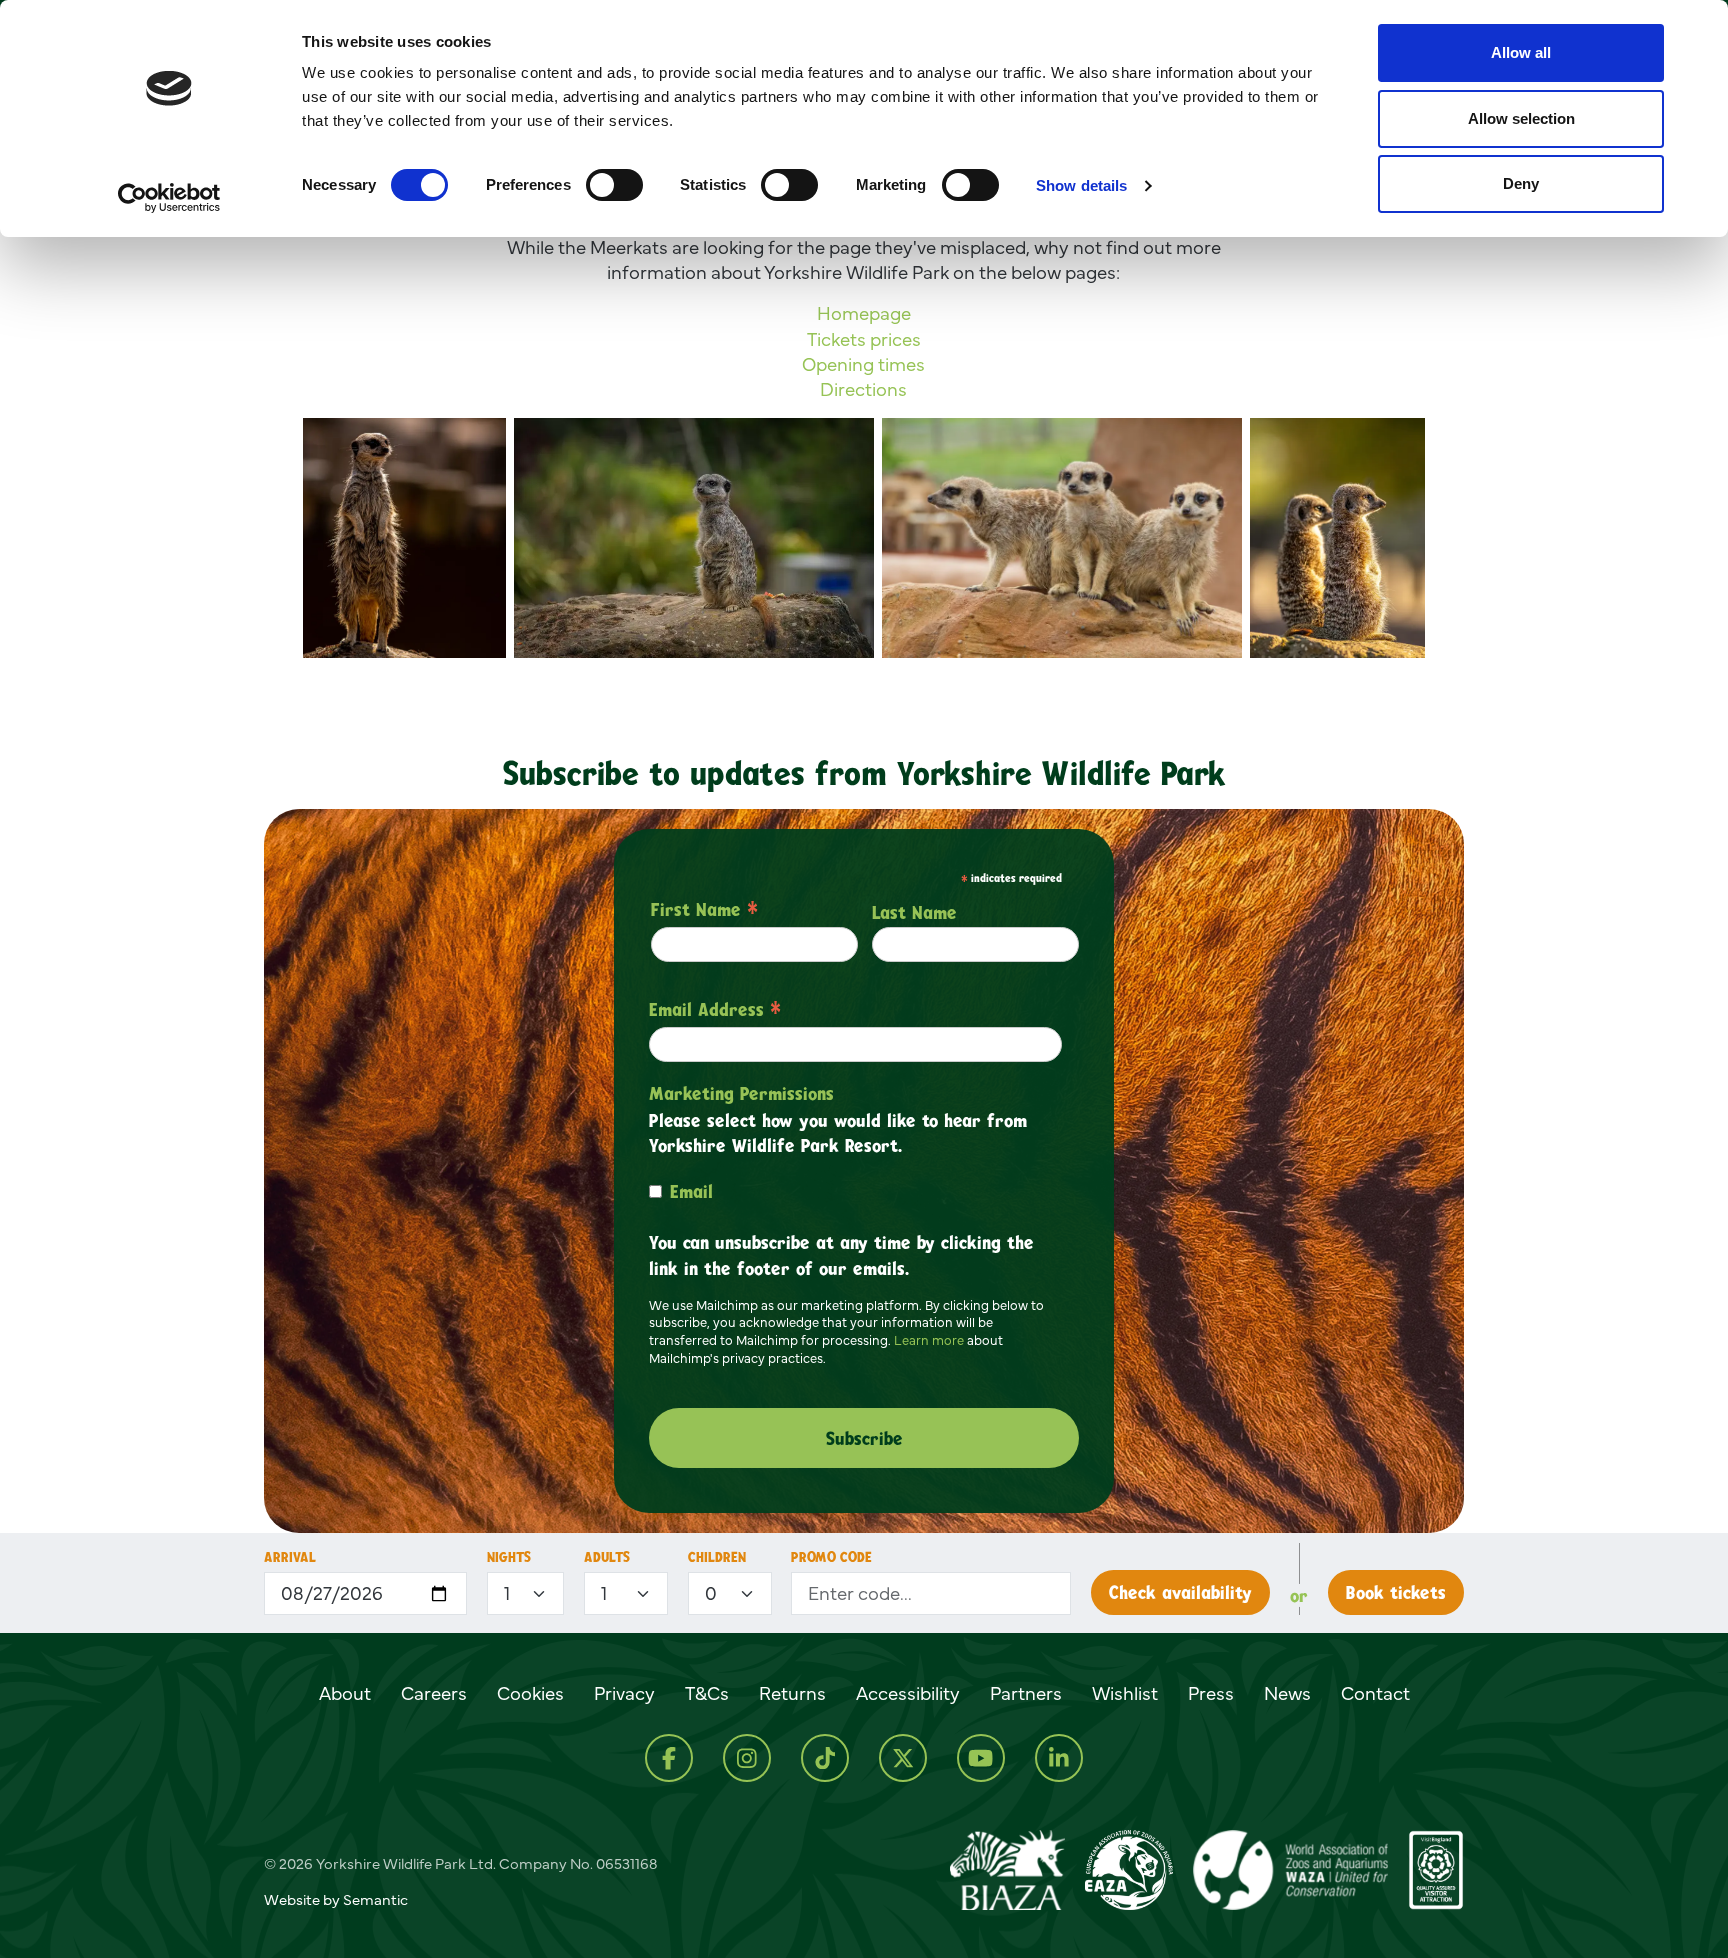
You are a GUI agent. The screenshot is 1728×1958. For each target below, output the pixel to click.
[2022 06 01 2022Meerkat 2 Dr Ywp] (404, 538)
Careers (434, 1693)
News (1287, 1693)
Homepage (864, 313)
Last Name (914, 912)
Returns (792, 1693)
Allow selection (1521, 118)
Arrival (290, 1556)
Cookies (530, 1693)
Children (717, 1556)
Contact (1375, 1693)
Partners (1026, 1693)
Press (1211, 1693)
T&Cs (707, 1693)
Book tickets (1396, 1592)
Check (1180, 1592)
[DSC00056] (694, 538)
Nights (509, 1556)
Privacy (624, 1693)
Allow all (1521, 52)
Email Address (715, 1009)
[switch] (614, 185)
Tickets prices (864, 338)
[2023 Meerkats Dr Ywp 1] (1337, 538)
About (345, 1693)
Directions (863, 389)
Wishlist (1125, 1693)
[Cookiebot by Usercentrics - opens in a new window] (169, 198)
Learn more (929, 1340)
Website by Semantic (336, 1899)
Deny (1521, 183)
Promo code (831, 1556)
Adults (607, 1556)
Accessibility (908, 1693)
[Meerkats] (1062, 538)
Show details (1081, 185)
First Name (704, 909)
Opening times (863, 363)
